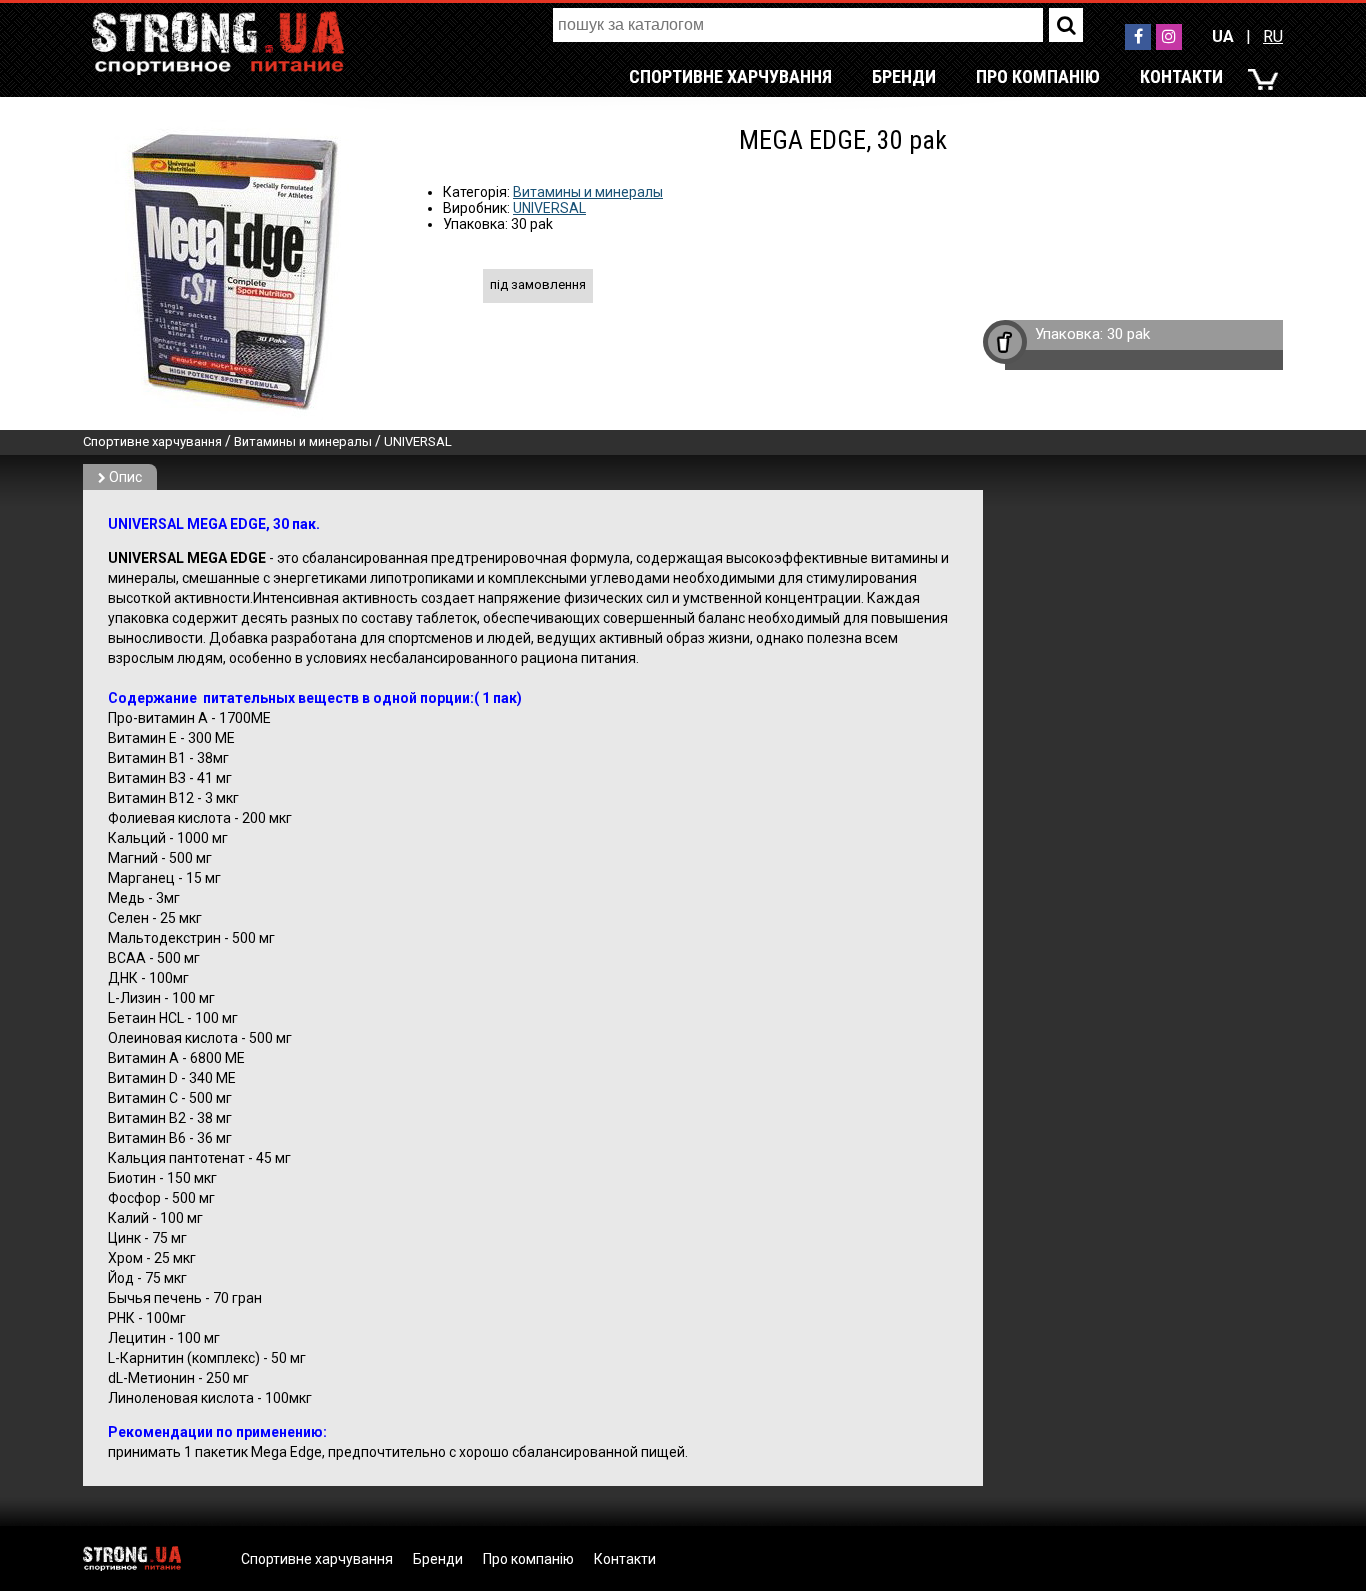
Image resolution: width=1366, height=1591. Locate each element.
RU (1273, 36)
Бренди (904, 76)
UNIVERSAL (549, 208)
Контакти (1181, 76)
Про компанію (1038, 76)
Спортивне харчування (730, 76)
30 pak (1128, 334)
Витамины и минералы (588, 192)
